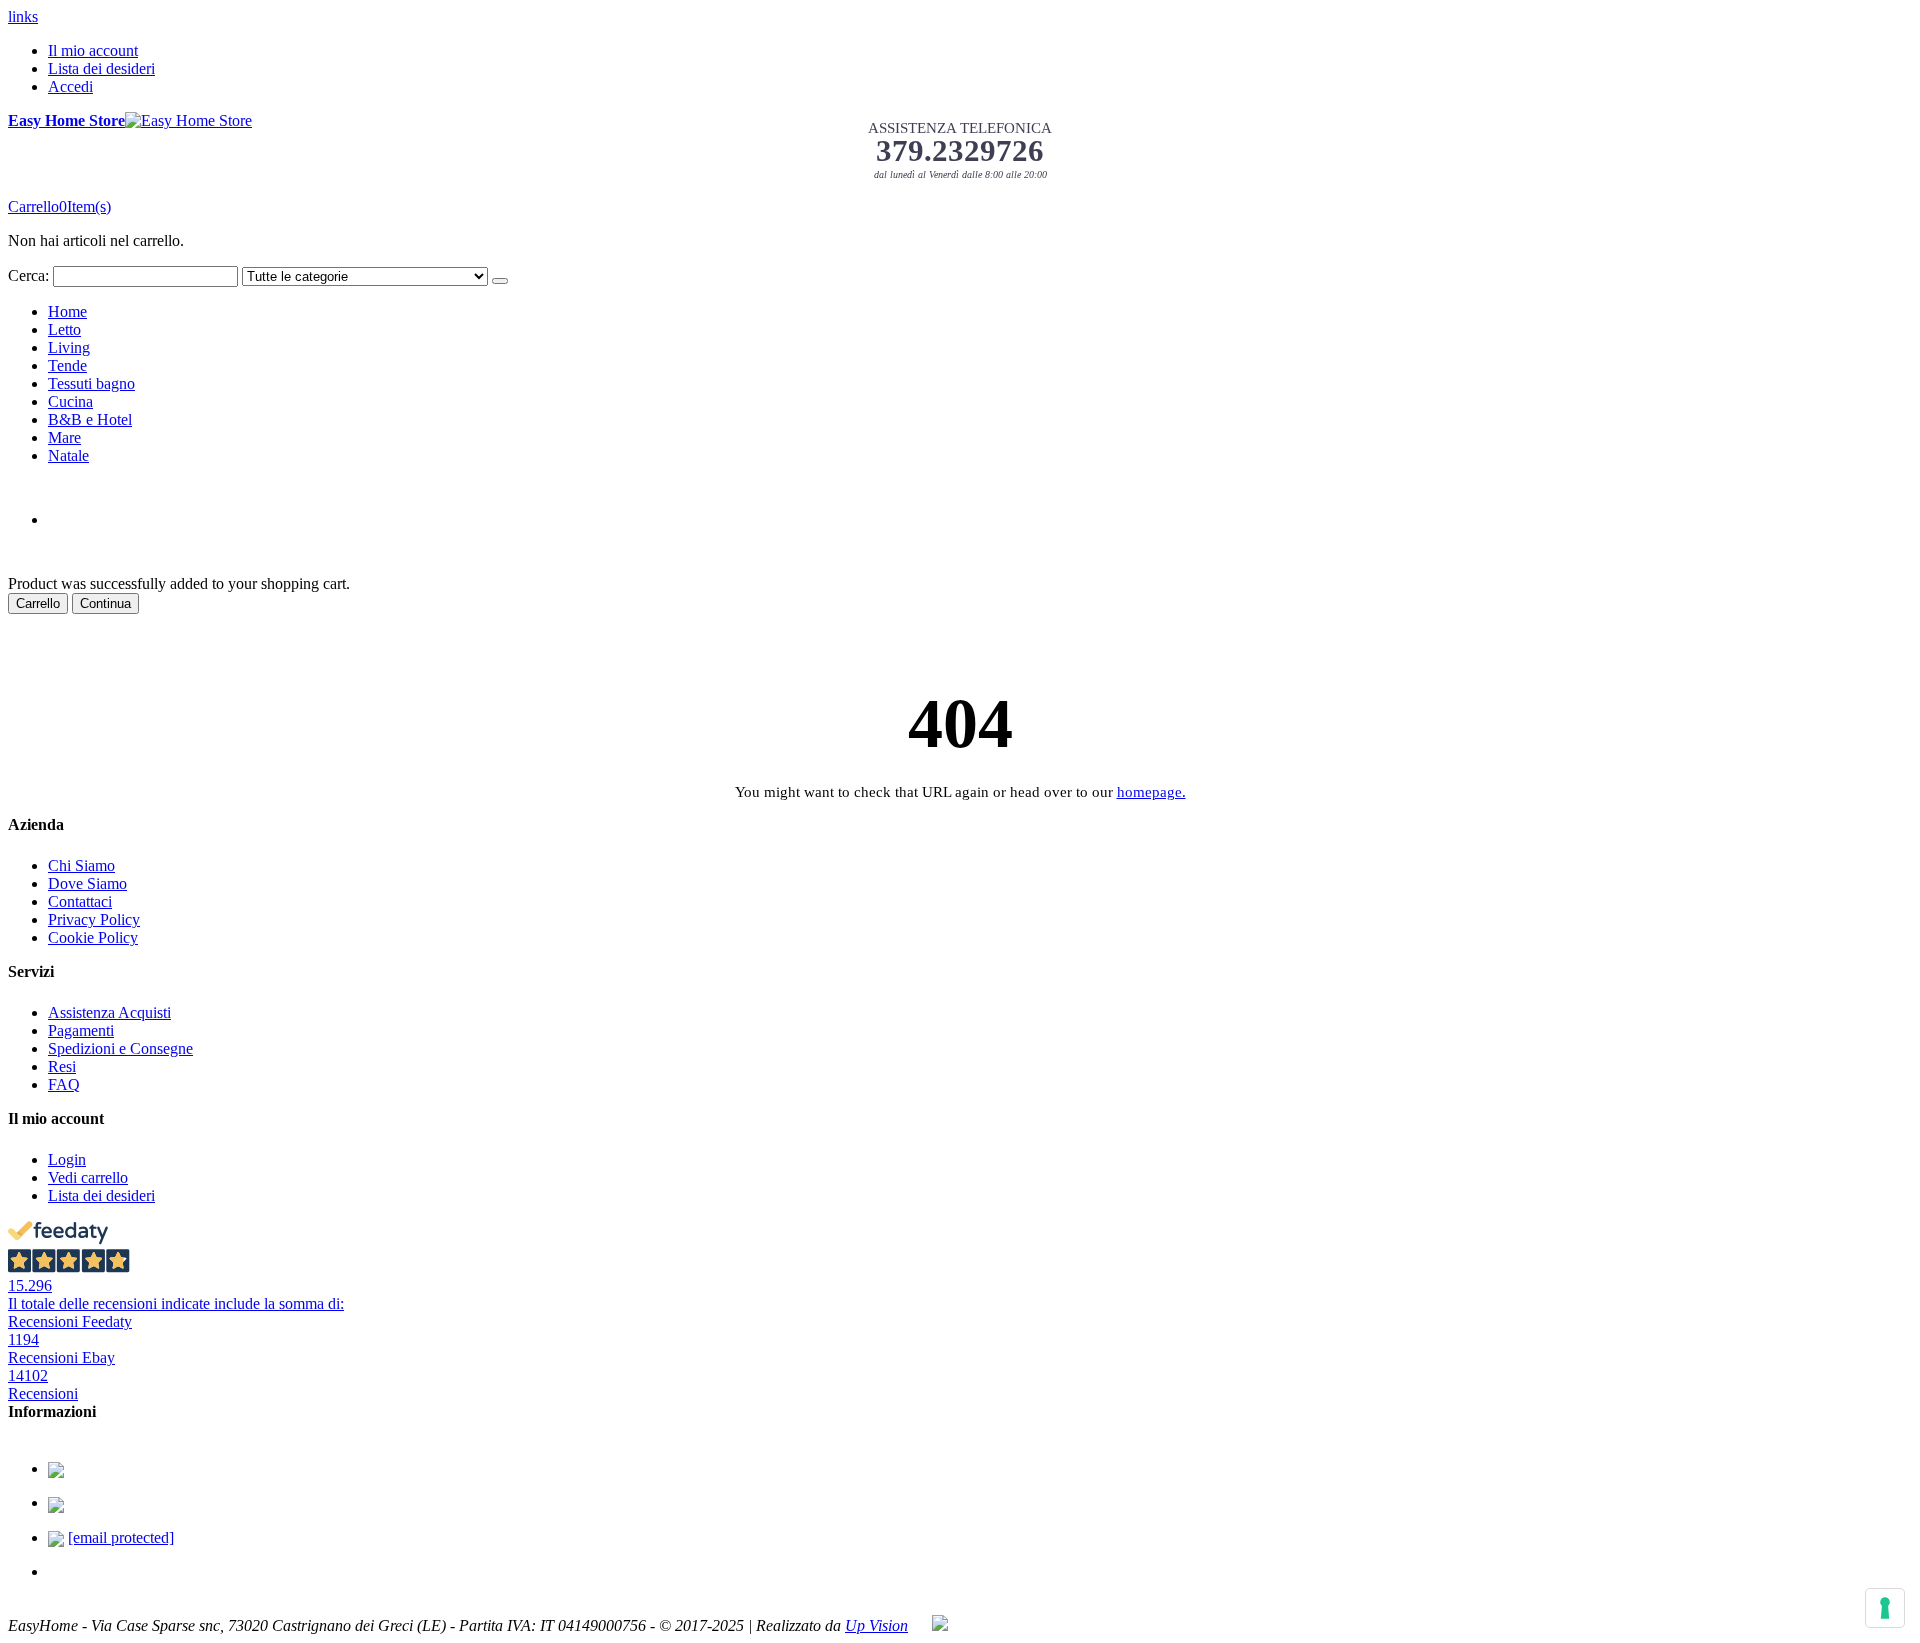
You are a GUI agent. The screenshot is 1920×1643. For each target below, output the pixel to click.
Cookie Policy (93, 937)
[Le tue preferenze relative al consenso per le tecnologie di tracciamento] (1885, 1608)
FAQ (64, 1084)
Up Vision (876, 1625)
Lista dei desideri (101, 68)
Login (67, 1159)
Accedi (70, 86)
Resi (62, 1066)
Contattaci (80, 901)
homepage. (1151, 792)
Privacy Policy (94, 919)
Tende (67, 365)
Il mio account (93, 50)
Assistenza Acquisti (109, 1012)
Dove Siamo (87, 883)
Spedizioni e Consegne (120, 1048)
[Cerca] (500, 281)
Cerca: (28, 275)
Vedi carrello (88, 1177)
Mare (64, 437)
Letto (64, 329)
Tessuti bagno (91, 383)
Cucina (70, 401)
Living (69, 347)
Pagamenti (81, 1030)
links (23, 16)
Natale (68, 455)
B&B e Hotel (90, 419)
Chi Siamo (81, 865)
